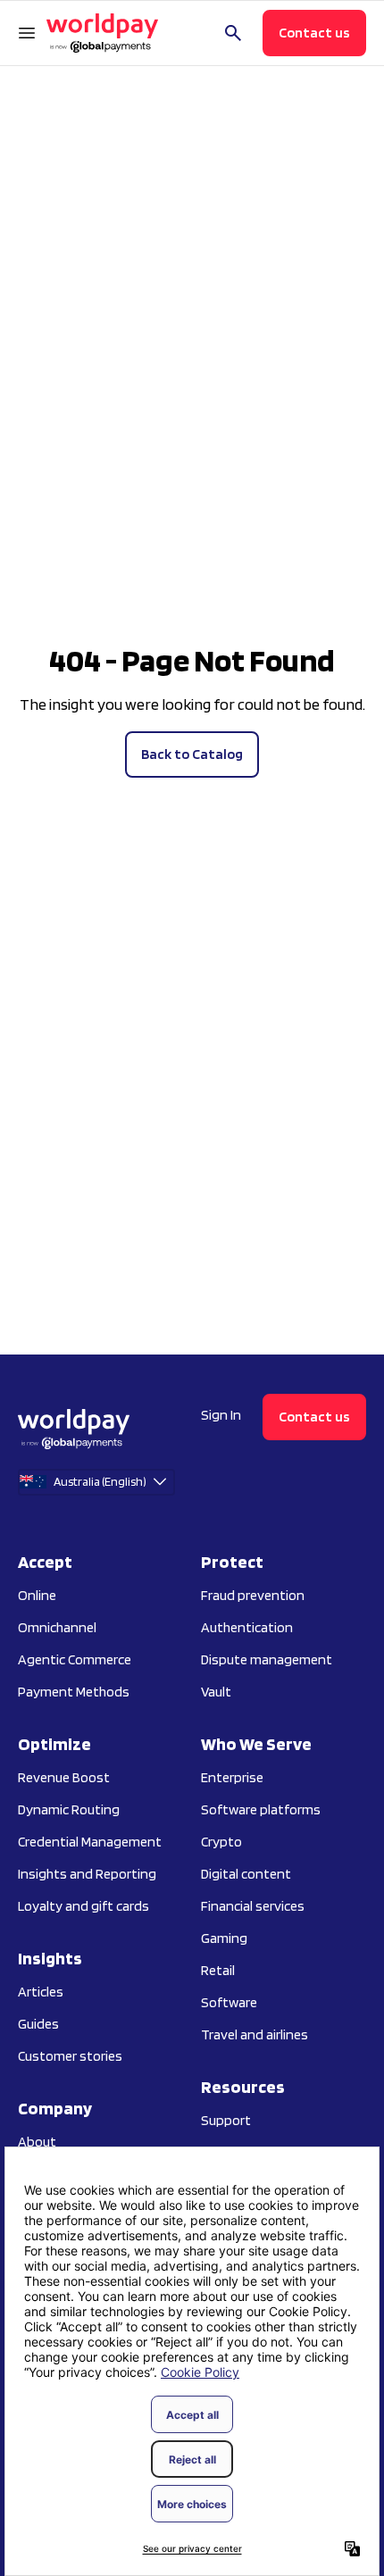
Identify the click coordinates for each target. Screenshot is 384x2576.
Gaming (224, 1938)
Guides (38, 2024)
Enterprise (232, 1777)
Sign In (221, 1415)
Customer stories (70, 2056)
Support (226, 2120)
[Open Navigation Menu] (27, 33)
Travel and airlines (255, 2034)
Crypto (221, 1842)
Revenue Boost (64, 1777)
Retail (218, 1970)
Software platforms (261, 1809)
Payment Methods (74, 1692)
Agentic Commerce (75, 1659)
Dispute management (267, 1659)
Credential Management (90, 1842)
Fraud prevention (253, 1595)
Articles (41, 1992)
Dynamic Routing (69, 1809)
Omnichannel (57, 1627)
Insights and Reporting (87, 1874)
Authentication (247, 1627)
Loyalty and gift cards (83, 1906)
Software (229, 2002)
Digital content (246, 1874)
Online (37, 1595)
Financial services (253, 1906)
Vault (216, 1692)
